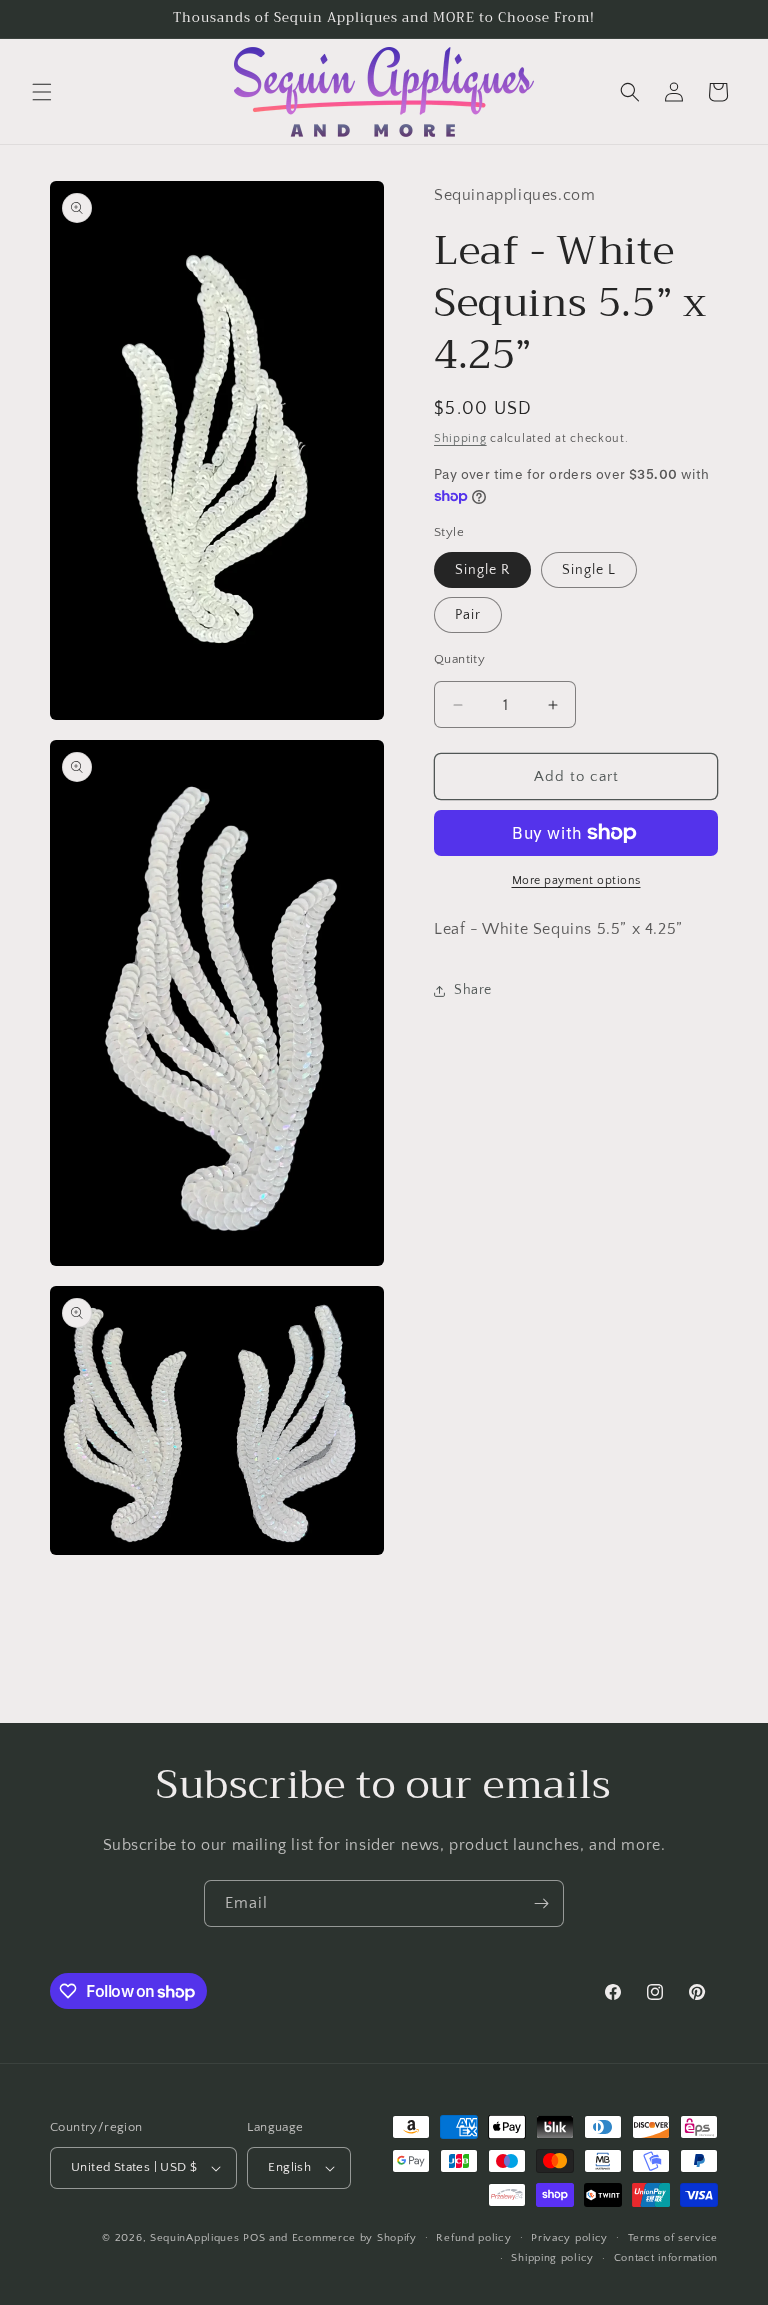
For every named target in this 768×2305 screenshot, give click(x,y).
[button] (42, 92)
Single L (589, 570)
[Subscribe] (541, 1903)
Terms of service (673, 2238)
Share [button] (473, 990)
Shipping (460, 438)
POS (254, 2238)
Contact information (666, 2258)
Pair (468, 615)
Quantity (459, 659)
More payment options (576, 880)
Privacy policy (569, 2238)
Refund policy (473, 2238)
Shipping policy (552, 2258)
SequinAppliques (195, 2238)
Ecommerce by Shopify (354, 2238)
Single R (482, 570)
